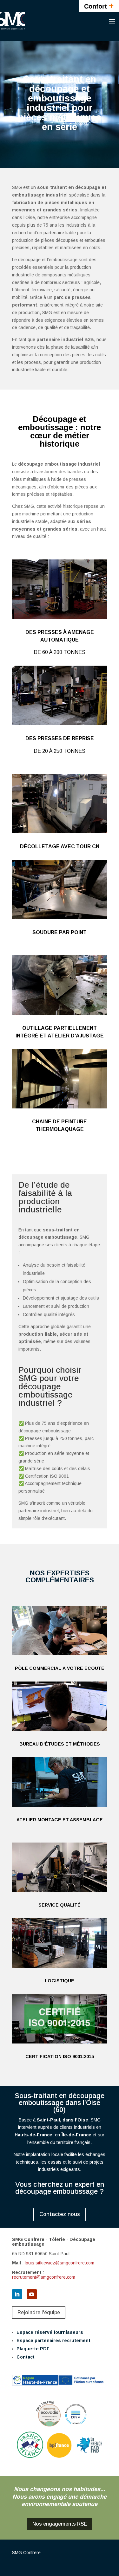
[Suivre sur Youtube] (32, 2294)
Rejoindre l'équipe (39, 2312)
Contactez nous (60, 2214)
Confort (99, 6)
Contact (26, 2357)
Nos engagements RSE (60, 2524)
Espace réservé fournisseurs (50, 2332)
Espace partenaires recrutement (53, 2340)
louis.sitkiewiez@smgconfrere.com (60, 2263)
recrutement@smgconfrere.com (44, 2277)
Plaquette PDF (33, 2349)
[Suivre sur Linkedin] (17, 2294)
